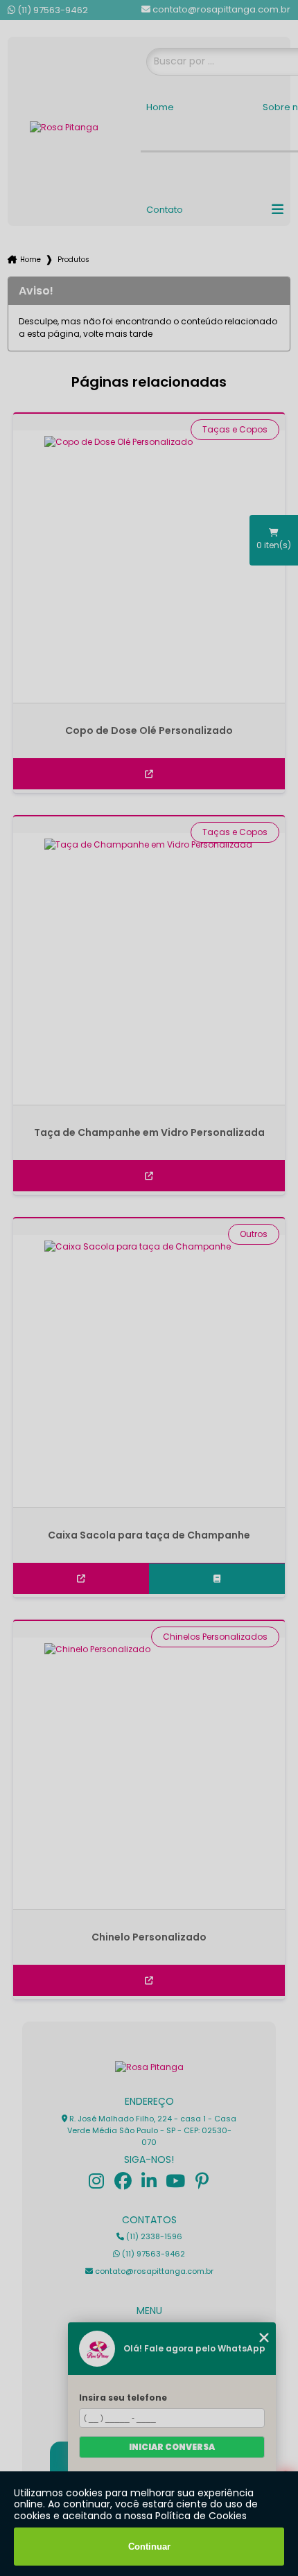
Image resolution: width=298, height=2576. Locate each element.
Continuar (149, 2547)
